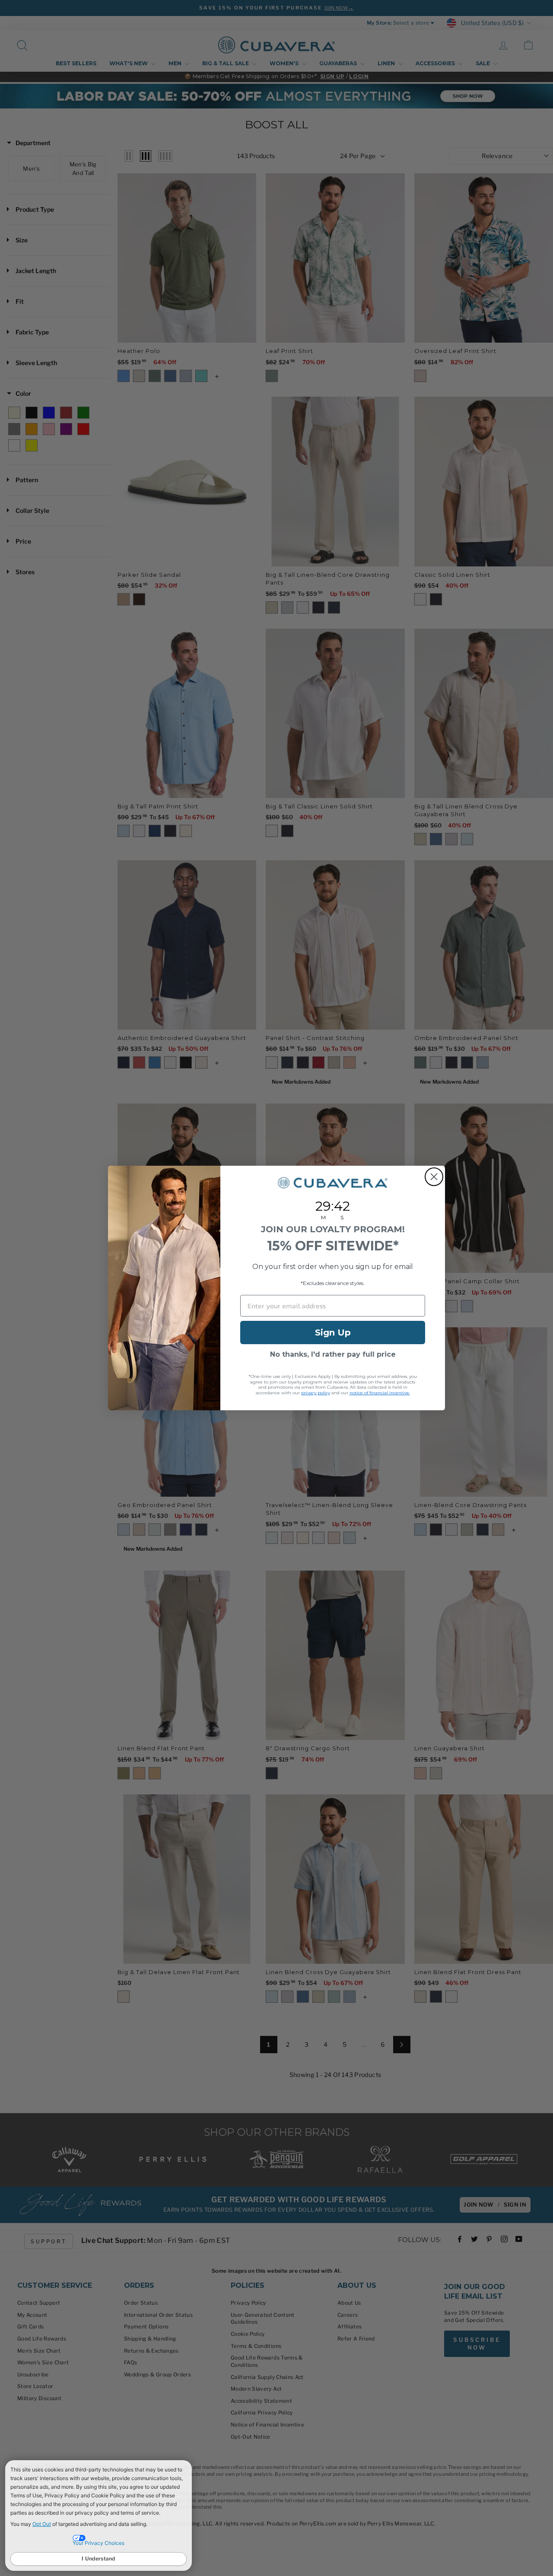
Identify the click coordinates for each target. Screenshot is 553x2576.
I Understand (99, 2559)
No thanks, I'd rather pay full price (333, 1354)
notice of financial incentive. (380, 1393)
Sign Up (333, 1333)
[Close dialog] (434, 1177)
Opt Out (42, 2524)
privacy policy (316, 1393)
